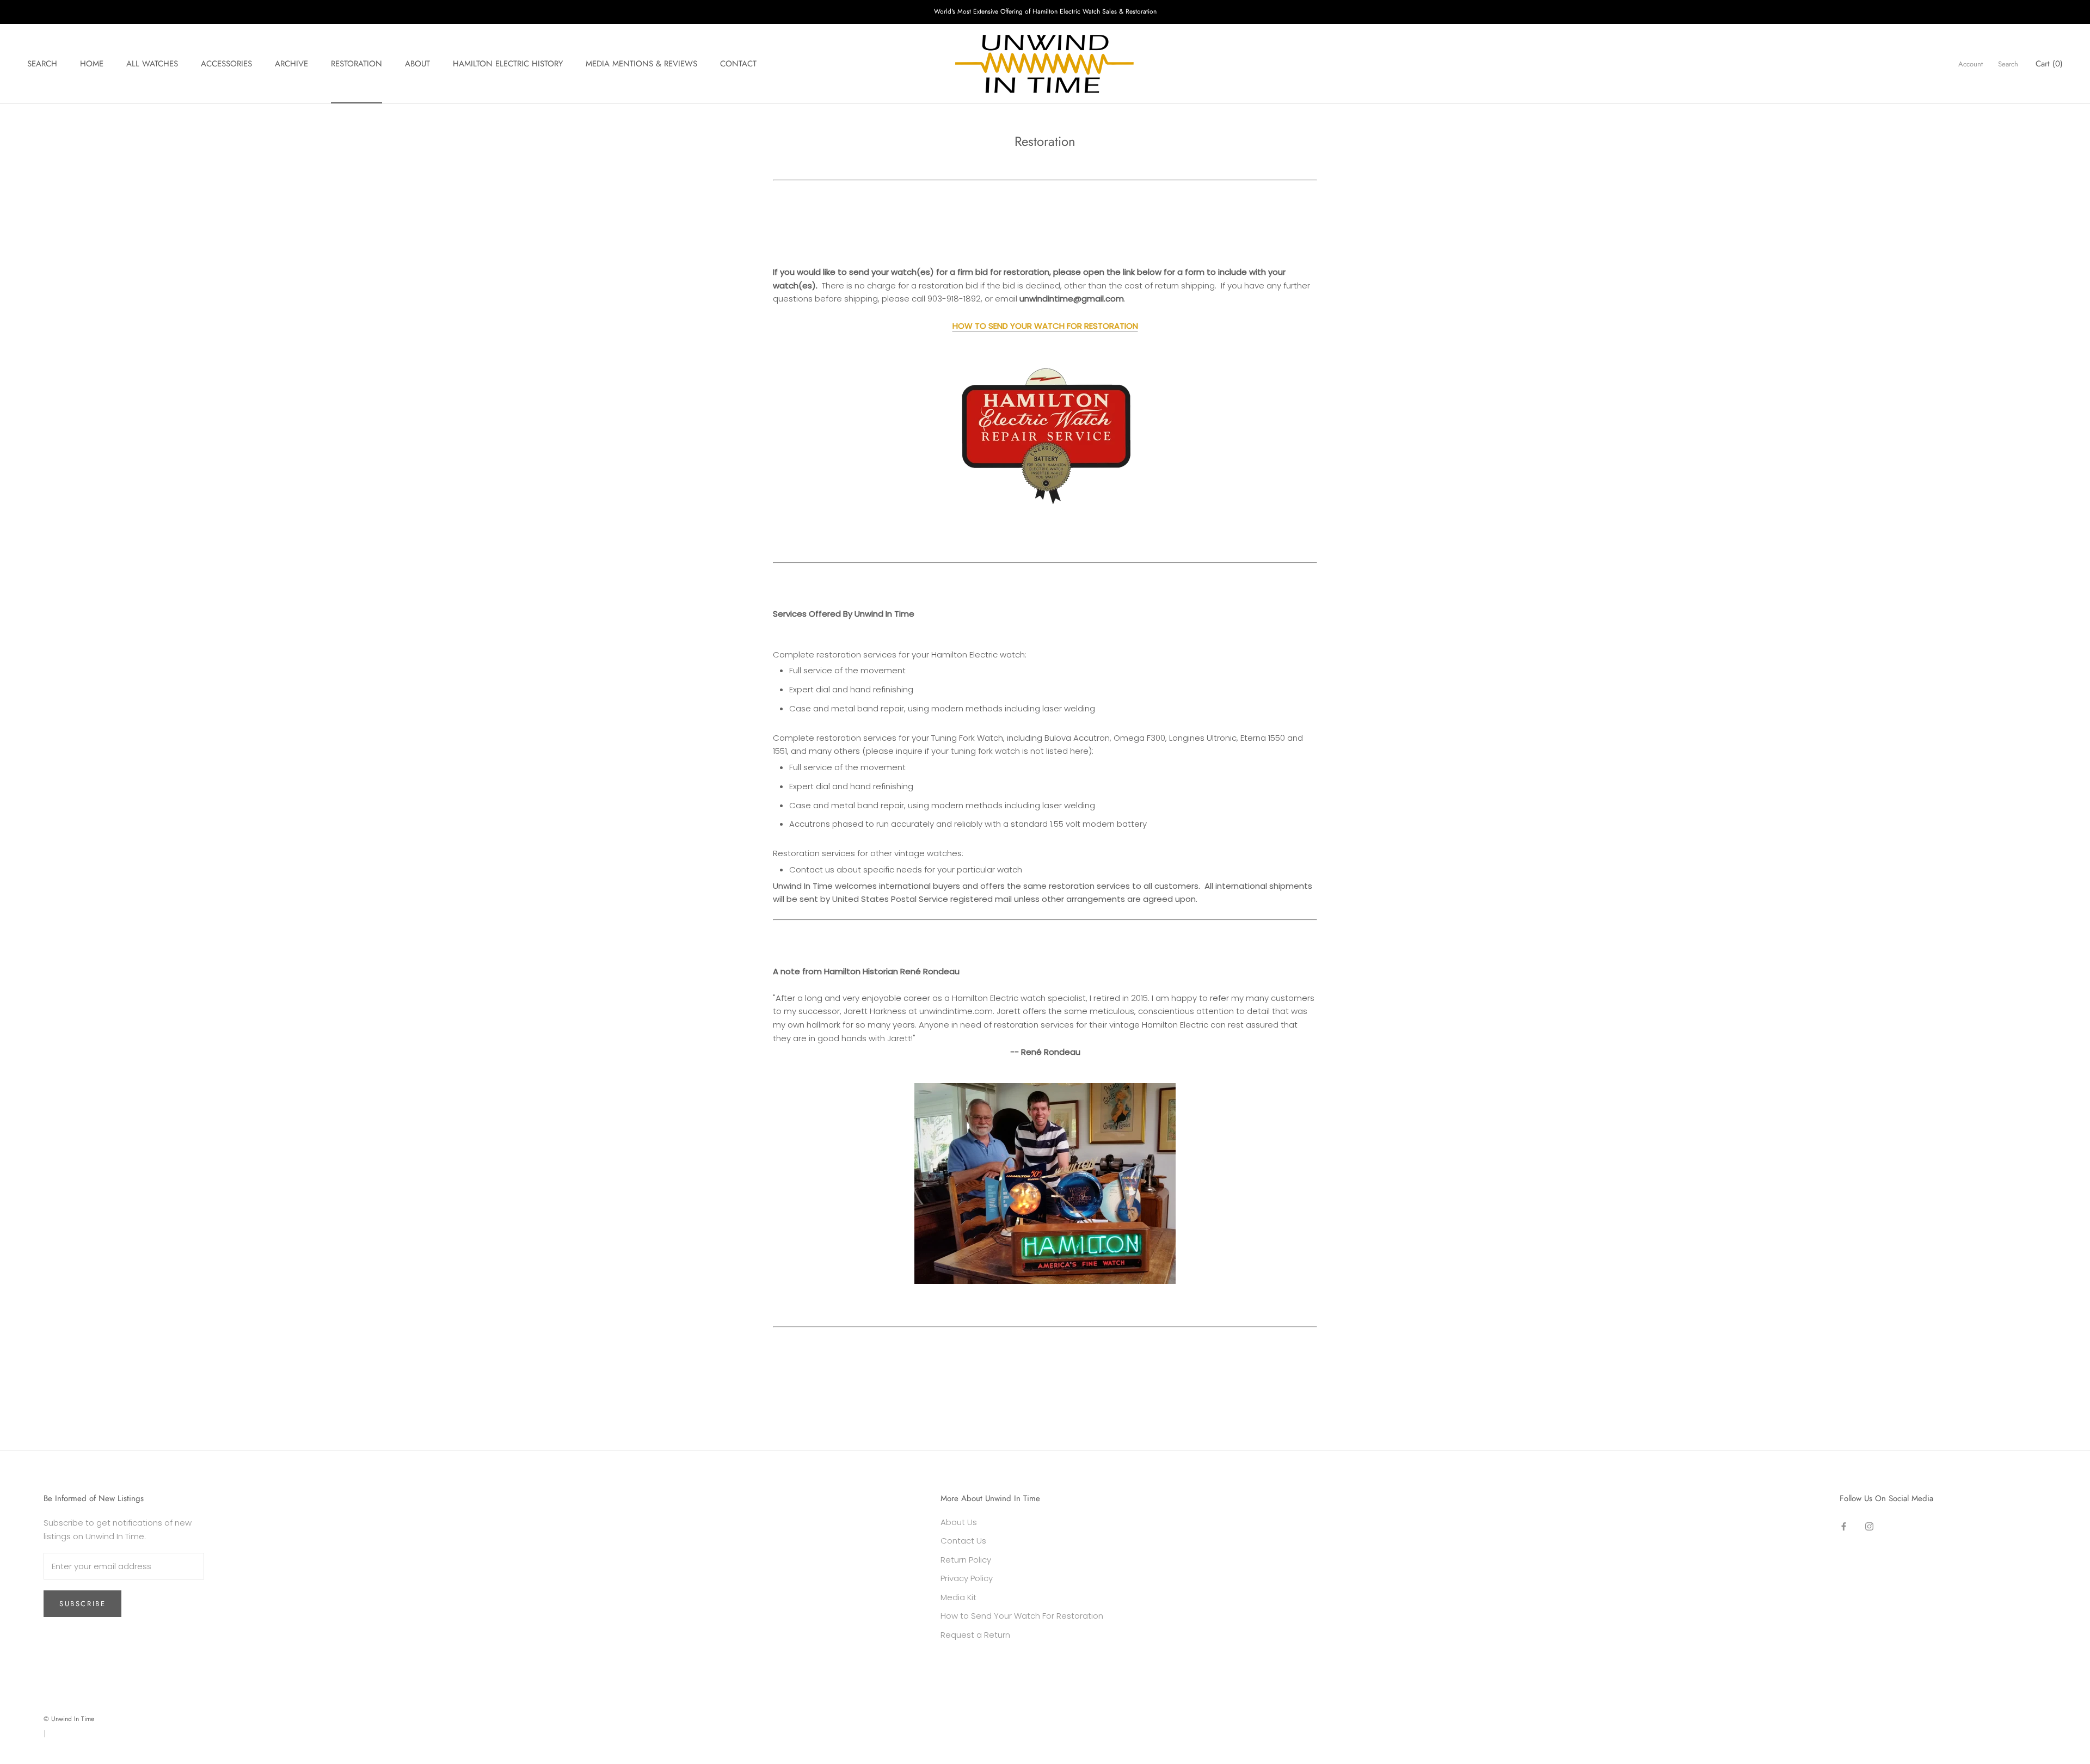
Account (1971, 64)
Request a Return (975, 1635)
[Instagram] (1869, 1526)
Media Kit (958, 1597)
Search (2008, 64)
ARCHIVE (291, 64)
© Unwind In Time (69, 1719)
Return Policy (966, 1560)
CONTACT (738, 64)
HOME (92, 64)
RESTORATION (356, 64)
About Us (959, 1522)
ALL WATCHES (152, 64)
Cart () (2049, 64)
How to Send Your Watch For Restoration (1022, 1616)
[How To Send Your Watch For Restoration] (1045, 432)
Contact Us (963, 1541)
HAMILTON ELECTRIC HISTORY (508, 64)
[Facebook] (1844, 1526)
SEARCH (42, 64)
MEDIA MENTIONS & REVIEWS (641, 64)
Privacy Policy (967, 1578)
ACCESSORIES (226, 64)
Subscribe (82, 1604)
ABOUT (417, 64)
